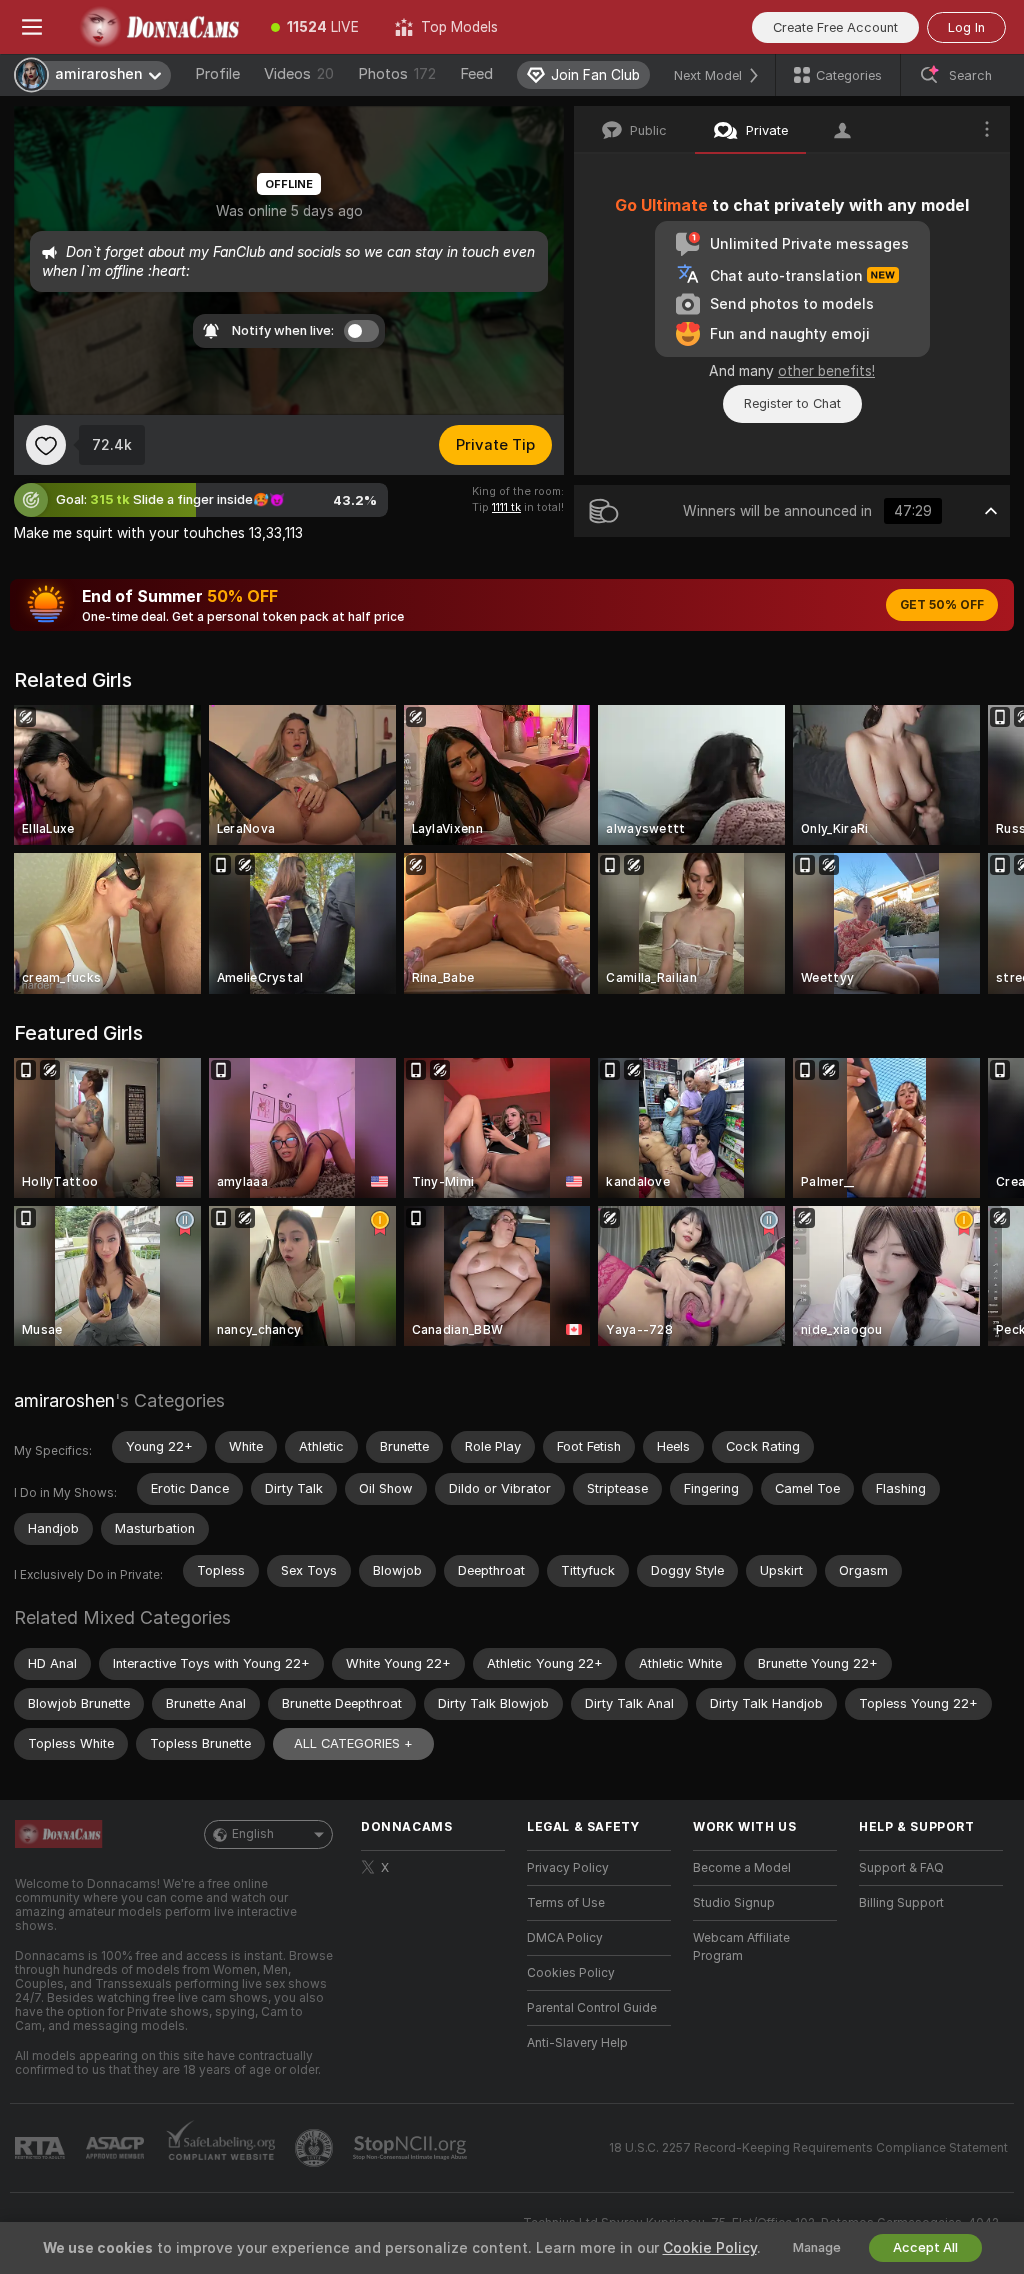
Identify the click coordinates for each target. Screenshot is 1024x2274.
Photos (397, 74)
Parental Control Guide (592, 2008)
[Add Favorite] (46, 445)
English (253, 1834)
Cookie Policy (710, 2248)
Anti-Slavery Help (577, 2043)
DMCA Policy (565, 1938)
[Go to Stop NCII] (412, 2148)
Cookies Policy (571, 1973)
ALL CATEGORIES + (353, 1743)
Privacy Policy (568, 1868)
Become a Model (742, 1868)
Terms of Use (566, 1903)
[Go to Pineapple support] (316, 2148)
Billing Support (901, 1903)
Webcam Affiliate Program (741, 1947)
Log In (966, 27)
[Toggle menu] (32, 27)
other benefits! (826, 371)
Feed (476, 74)
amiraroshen (64, 1400)
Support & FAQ (901, 1868)
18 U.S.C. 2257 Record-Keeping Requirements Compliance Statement (808, 2148)
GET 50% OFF (942, 605)
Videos (299, 74)
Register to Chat (792, 403)
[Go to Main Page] (158, 27)
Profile (217, 74)
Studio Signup (734, 1903)
